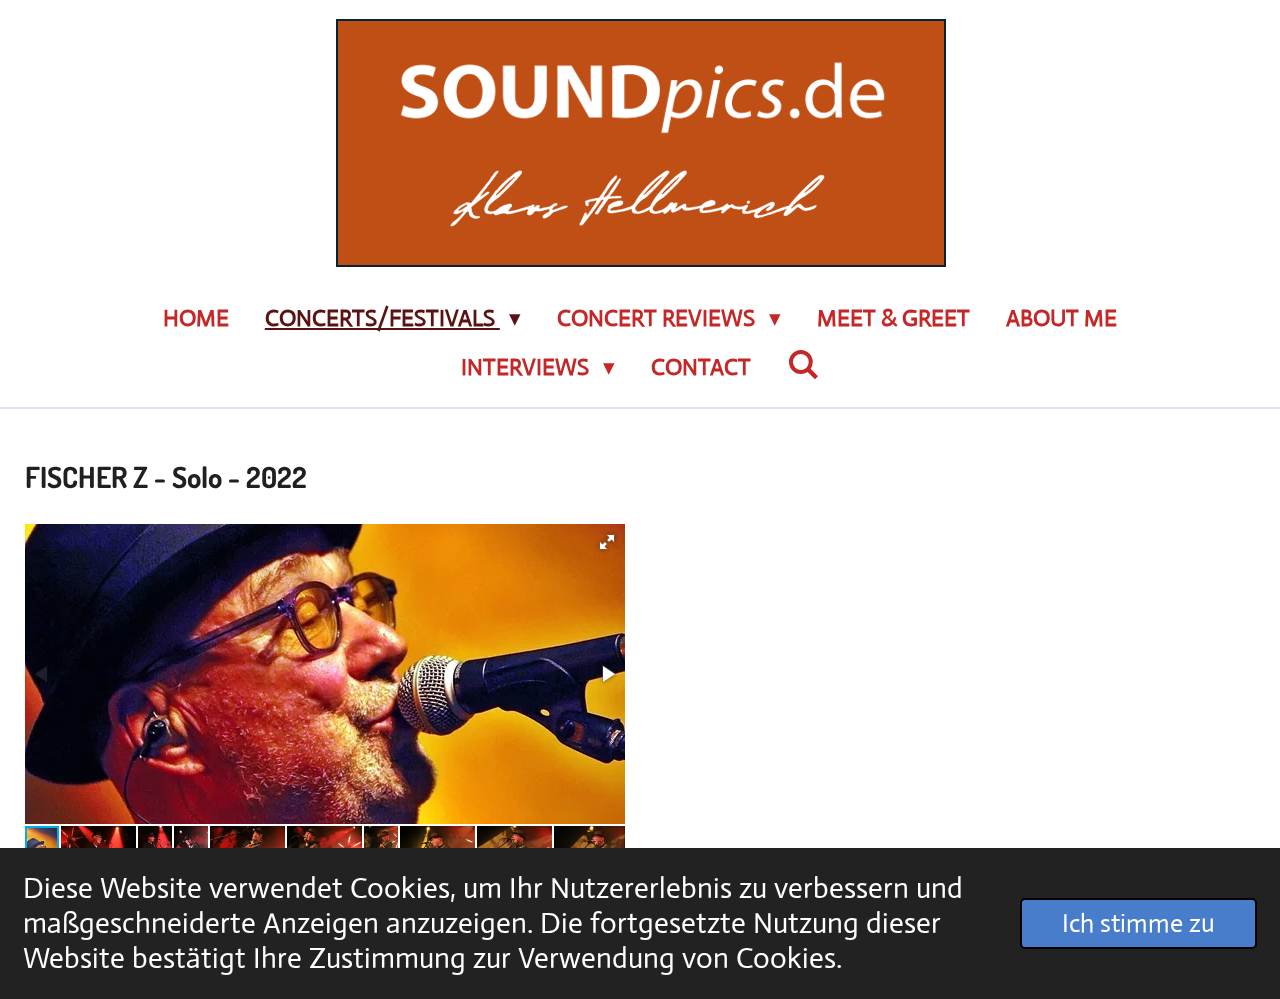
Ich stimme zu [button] (1138, 923)
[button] (607, 542)
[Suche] (803, 365)
